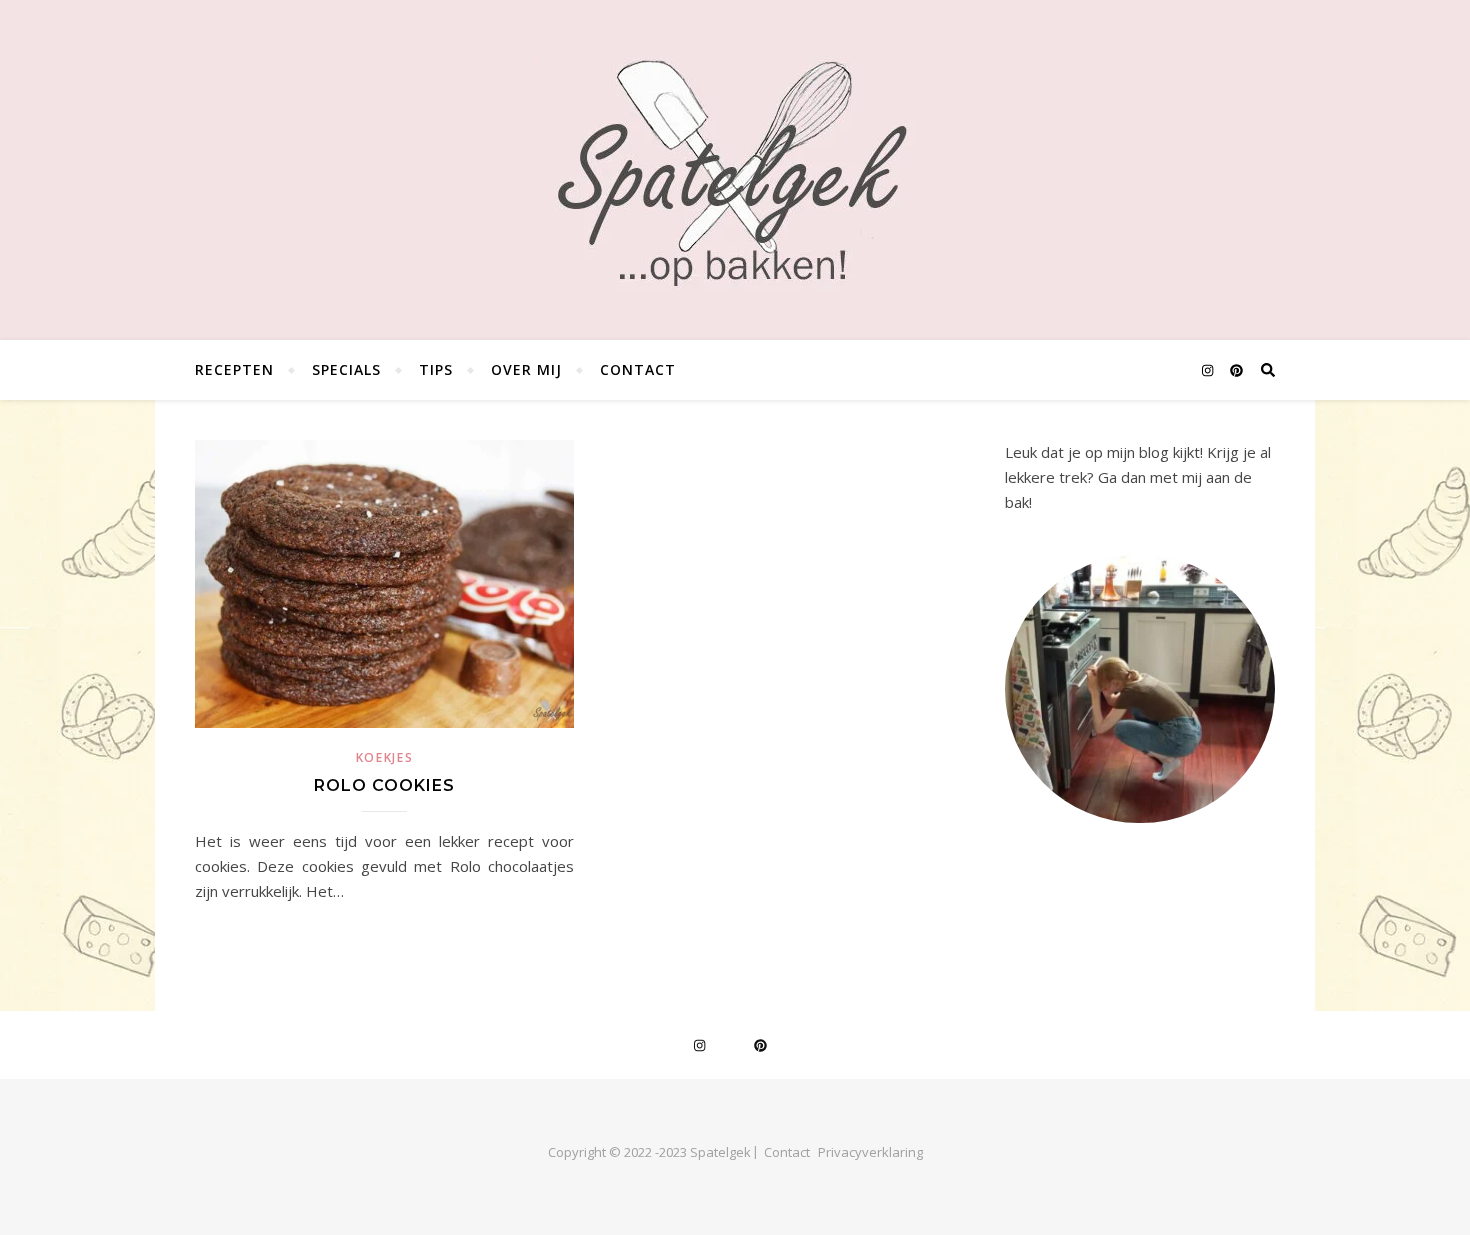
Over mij (526, 369)
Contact (638, 369)
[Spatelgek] (735, 173)
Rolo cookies (384, 785)
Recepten (234, 369)
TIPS (436, 369)
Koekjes (385, 757)
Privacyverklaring (870, 1152)
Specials (346, 369)
